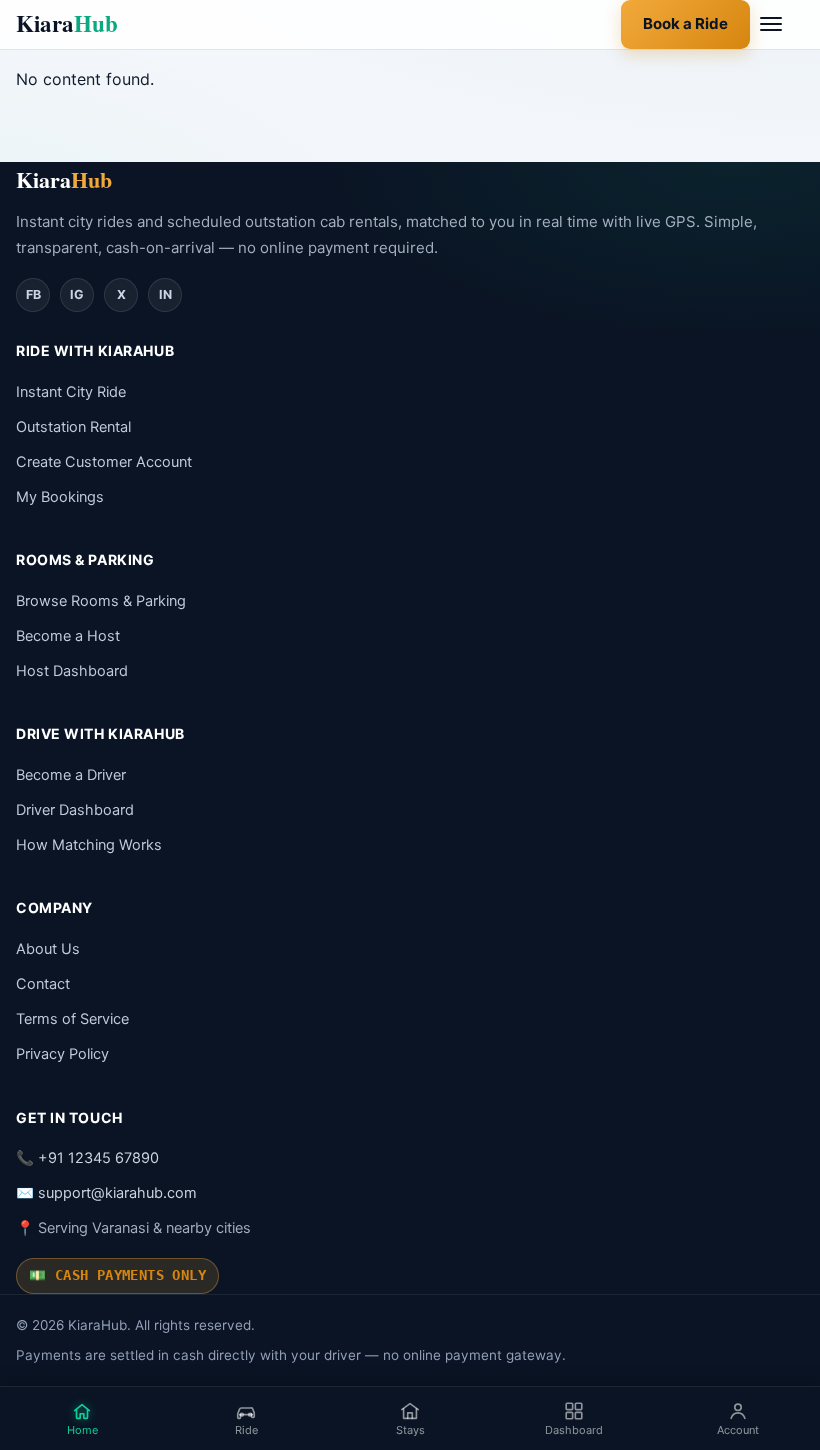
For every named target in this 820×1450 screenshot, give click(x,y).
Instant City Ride (71, 392)
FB (33, 294)
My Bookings (60, 497)
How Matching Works (89, 845)
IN (165, 294)
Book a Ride (685, 23)
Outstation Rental (73, 427)
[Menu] (782, 24)
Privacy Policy (62, 1054)
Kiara (67, 23)
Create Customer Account (104, 462)
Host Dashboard (72, 671)
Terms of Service (72, 1019)
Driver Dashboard (75, 810)
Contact (43, 984)
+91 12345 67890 (98, 1158)
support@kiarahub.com (117, 1193)
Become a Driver (71, 775)
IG (77, 294)
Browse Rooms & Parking (101, 601)
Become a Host (68, 636)
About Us (48, 949)
